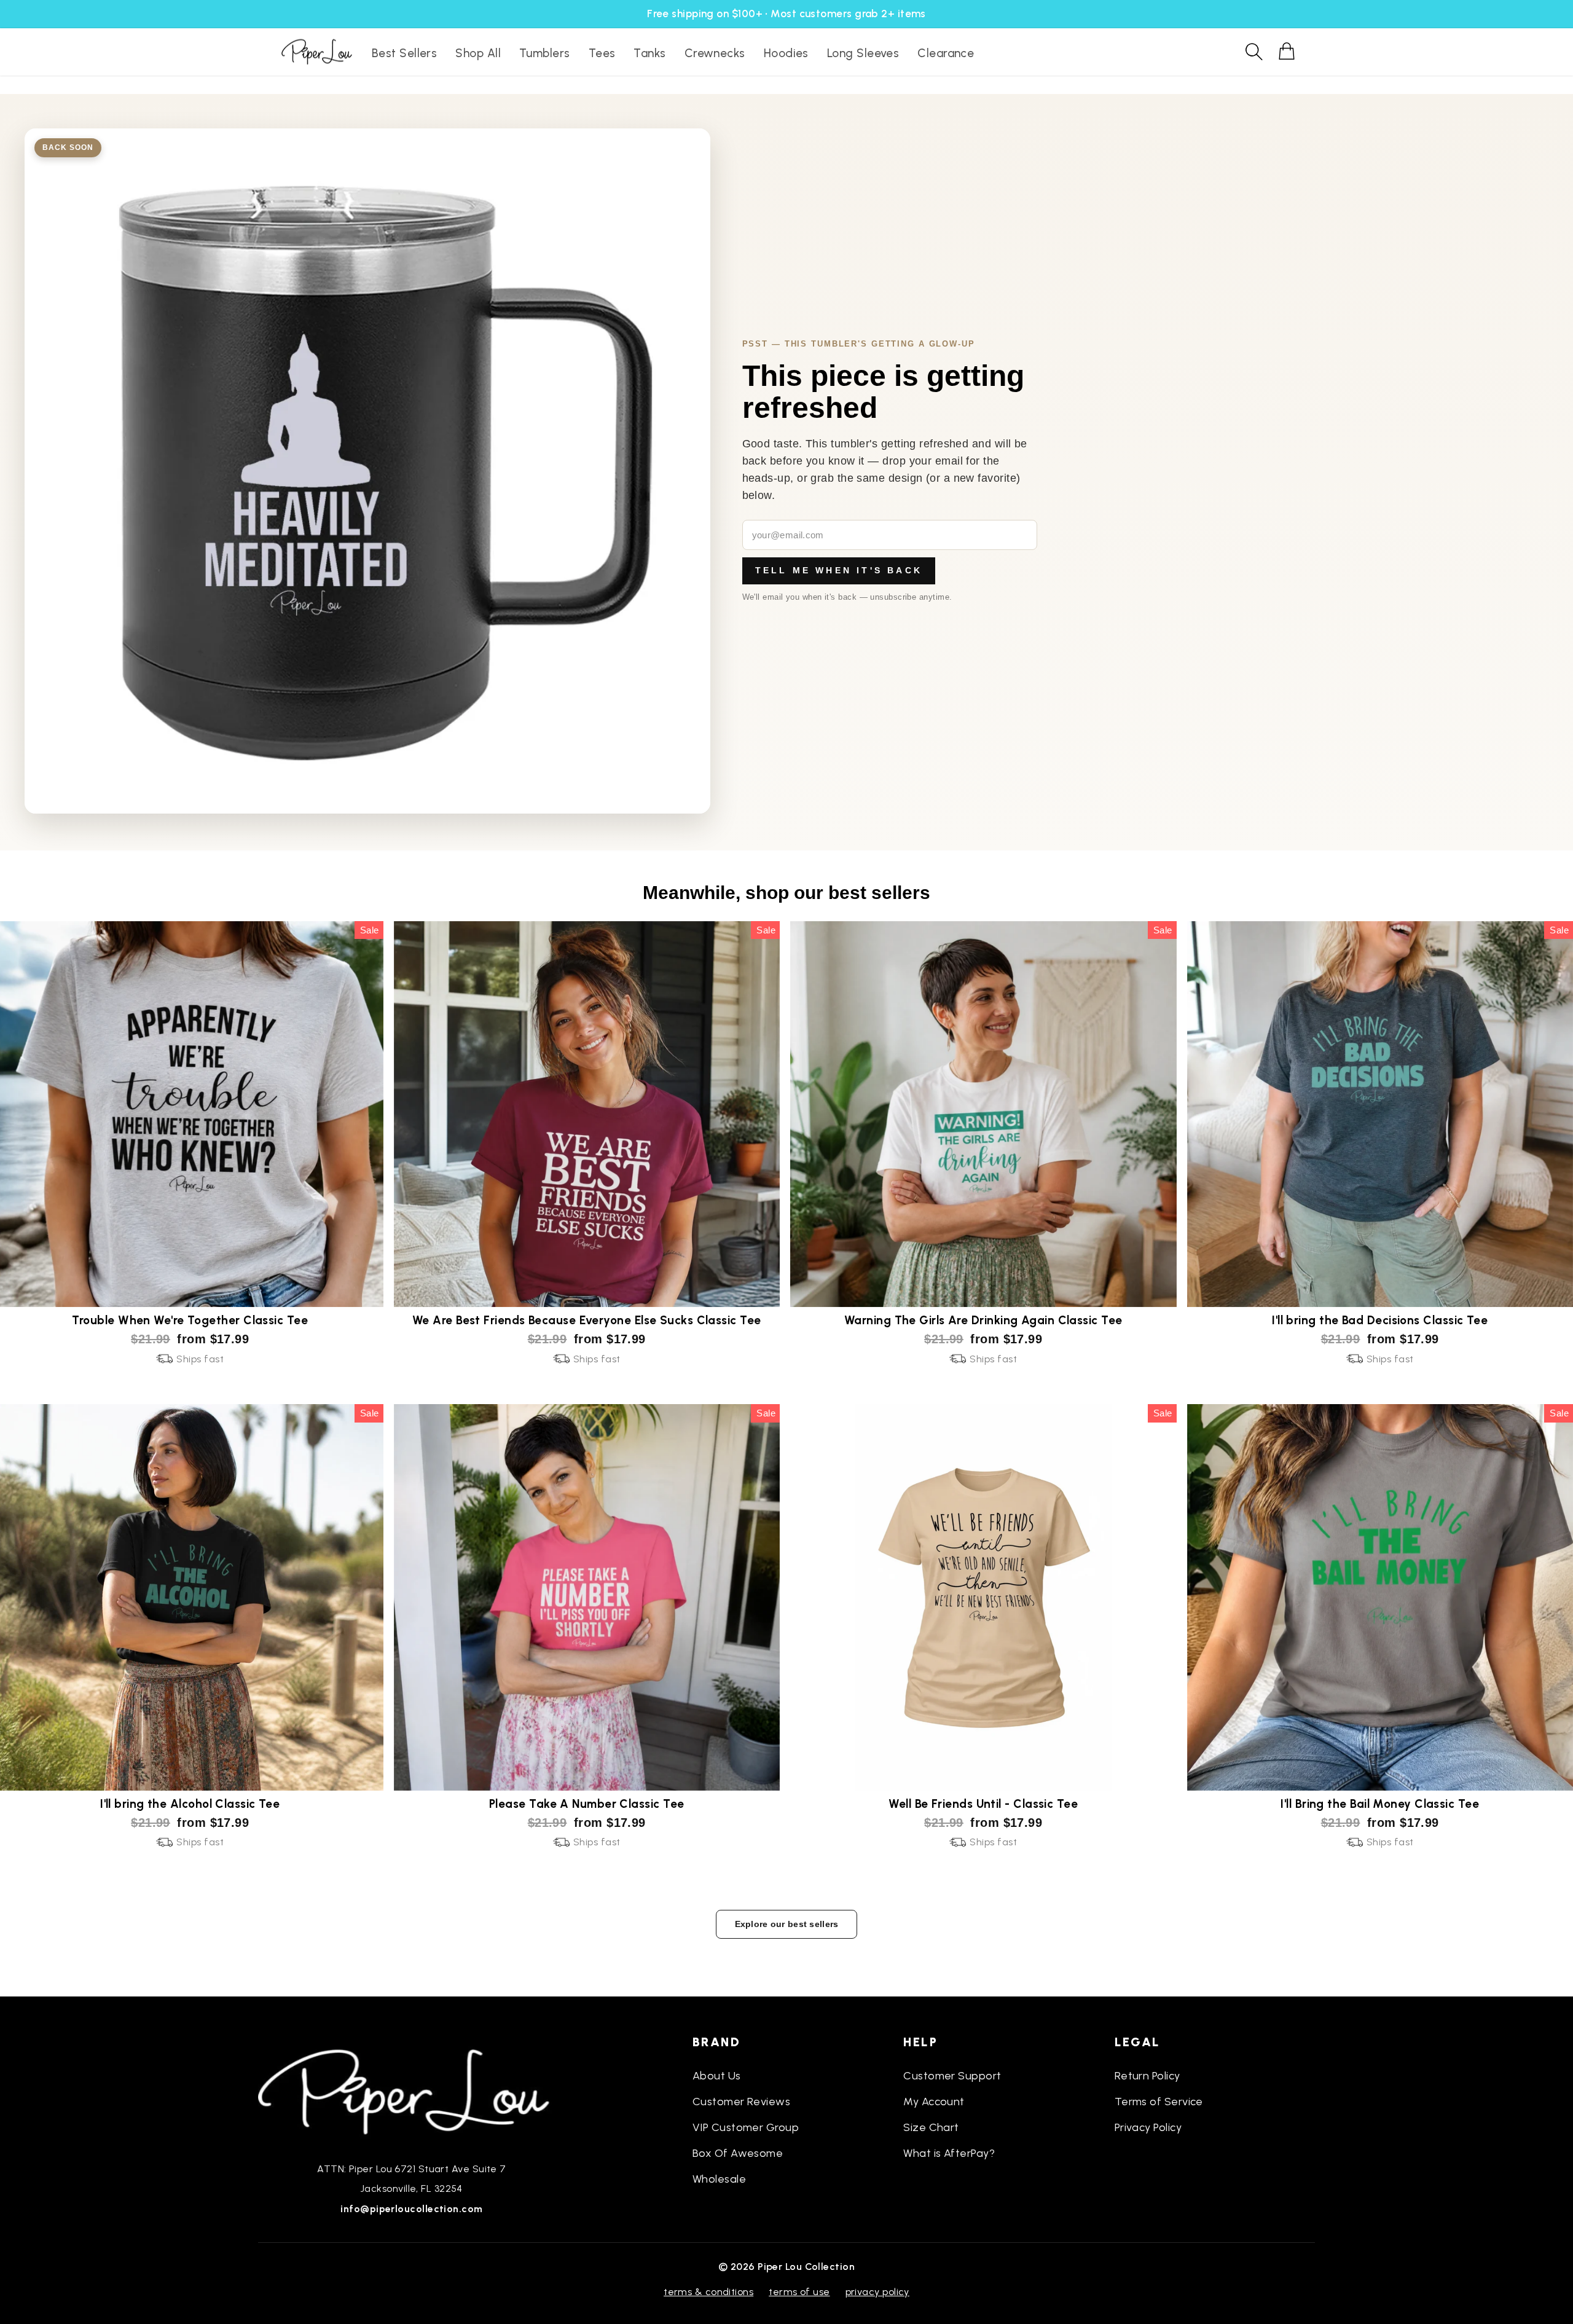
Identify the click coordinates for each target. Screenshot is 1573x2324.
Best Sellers (404, 53)
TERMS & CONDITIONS (708, 2292)
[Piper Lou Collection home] (412, 2090)
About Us (717, 2076)
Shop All (478, 53)
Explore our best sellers (787, 1924)
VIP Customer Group (746, 2127)
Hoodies (786, 53)
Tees (602, 53)
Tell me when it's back (839, 570)
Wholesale (719, 2179)
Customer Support (952, 2076)
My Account (934, 2102)
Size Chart (931, 2127)
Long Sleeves (863, 53)
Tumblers (545, 53)
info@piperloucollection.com (411, 2209)
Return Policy (1147, 2076)
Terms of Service (1159, 2102)
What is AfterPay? (949, 2153)
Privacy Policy (1148, 2127)
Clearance (946, 53)
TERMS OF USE (799, 2292)
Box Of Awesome (738, 2153)
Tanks (649, 53)
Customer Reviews (741, 2102)
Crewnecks (715, 53)
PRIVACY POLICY (877, 2292)
